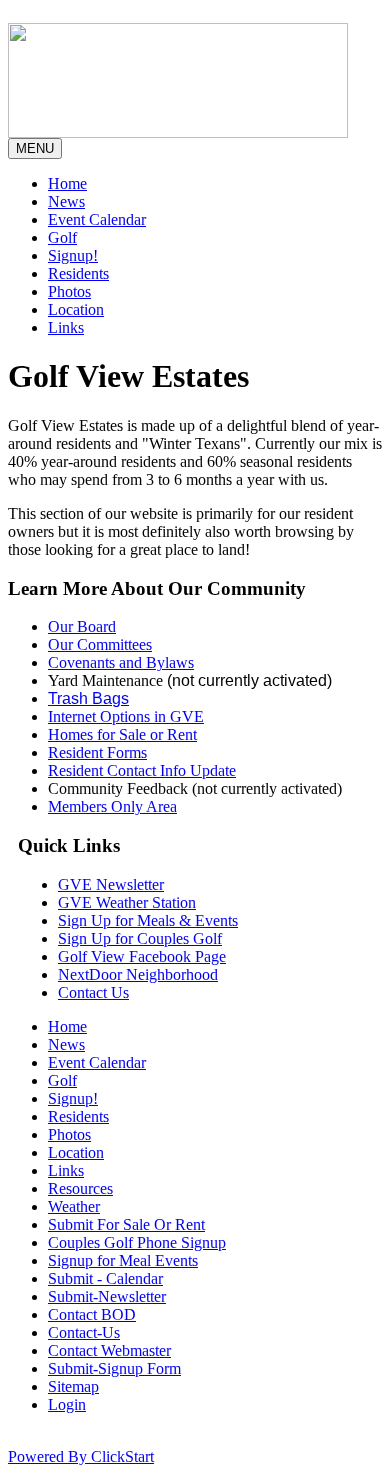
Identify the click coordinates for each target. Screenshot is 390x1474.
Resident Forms (97, 752)
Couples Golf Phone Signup (137, 1242)
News (66, 201)
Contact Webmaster (109, 1350)
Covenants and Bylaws (121, 662)
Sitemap (73, 1386)
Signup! (73, 255)
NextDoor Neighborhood (138, 974)
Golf (62, 237)
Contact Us (93, 992)
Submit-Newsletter (107, 1296)
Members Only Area (112, 806)
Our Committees (100, 644)
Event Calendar (97, 219)
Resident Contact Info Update (142, 770)
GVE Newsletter (111, 884)
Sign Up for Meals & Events (148, 920)
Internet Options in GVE (126, 716)
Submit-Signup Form (114, 1368)
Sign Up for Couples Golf (140, 938)
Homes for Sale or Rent (122, 734)
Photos (69, 291)
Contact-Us (84, 1332)
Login (67, 1404)
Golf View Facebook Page (142, 956)
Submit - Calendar (105, 1278)
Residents (78, 273)
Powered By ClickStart (81, 1456)
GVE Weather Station (127, 902)
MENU (35, 148)
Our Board (82, 626)
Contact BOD (92, 1314)
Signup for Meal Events (123, 1260)
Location (76, 309)
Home (67, 183)
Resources (80, 1188)
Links (66, 327)
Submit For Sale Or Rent (126, 1224)
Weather (74, 1206)
